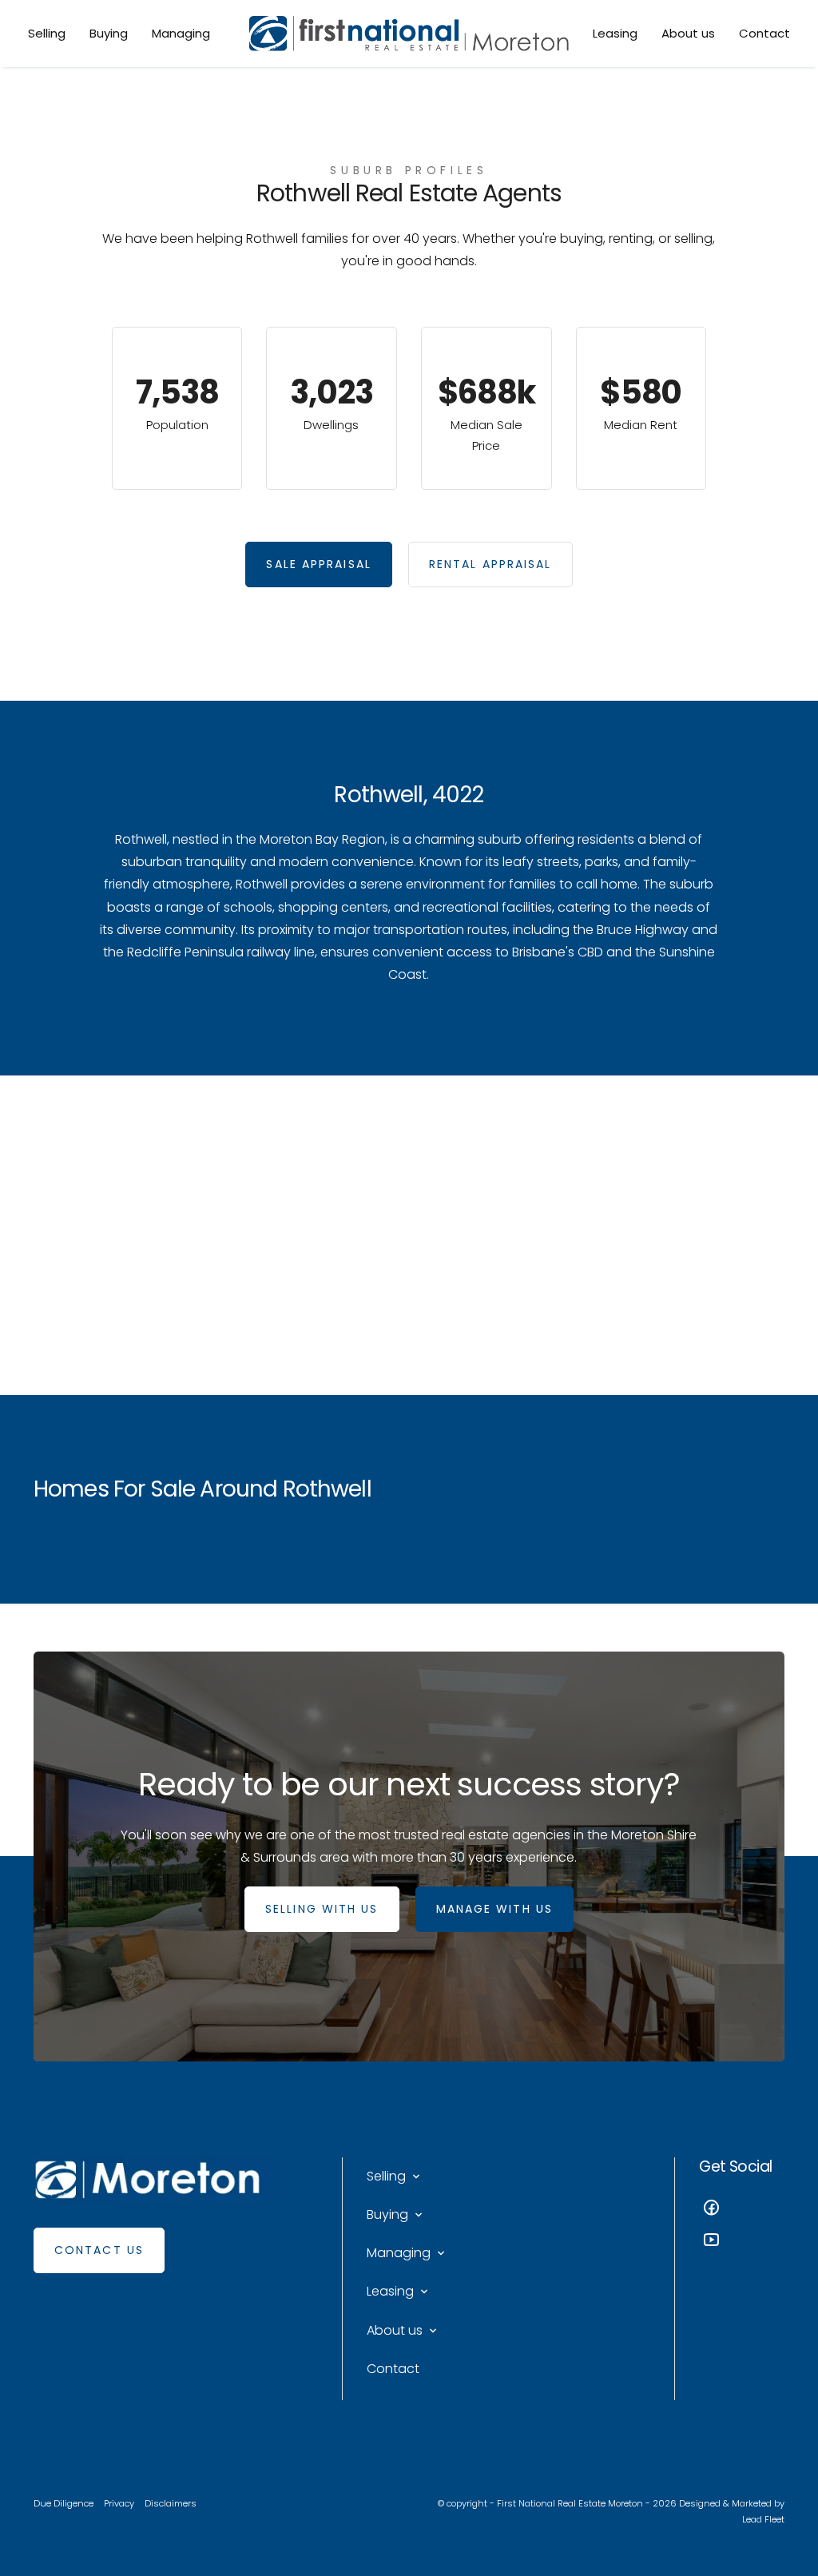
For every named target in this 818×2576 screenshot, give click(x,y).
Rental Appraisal (490, 564)
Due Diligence (64, 2503)
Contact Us (99, 2250)
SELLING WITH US (322, 1909)
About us (688, 33)
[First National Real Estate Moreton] (409, 34)
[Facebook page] (742, 2210)
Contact (764, 33)
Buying (109, 33)
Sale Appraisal (318, 564)
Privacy (119, 2503)
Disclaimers (171, 2503)
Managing (181, 33)
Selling (47, 33)
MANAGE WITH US (494, 1909)
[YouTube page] (742, 2242)
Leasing (615, 33)
